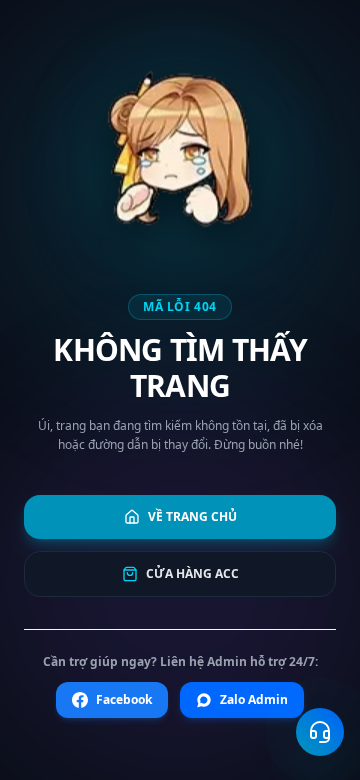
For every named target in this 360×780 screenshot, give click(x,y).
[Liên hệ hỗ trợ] (320, 732)
